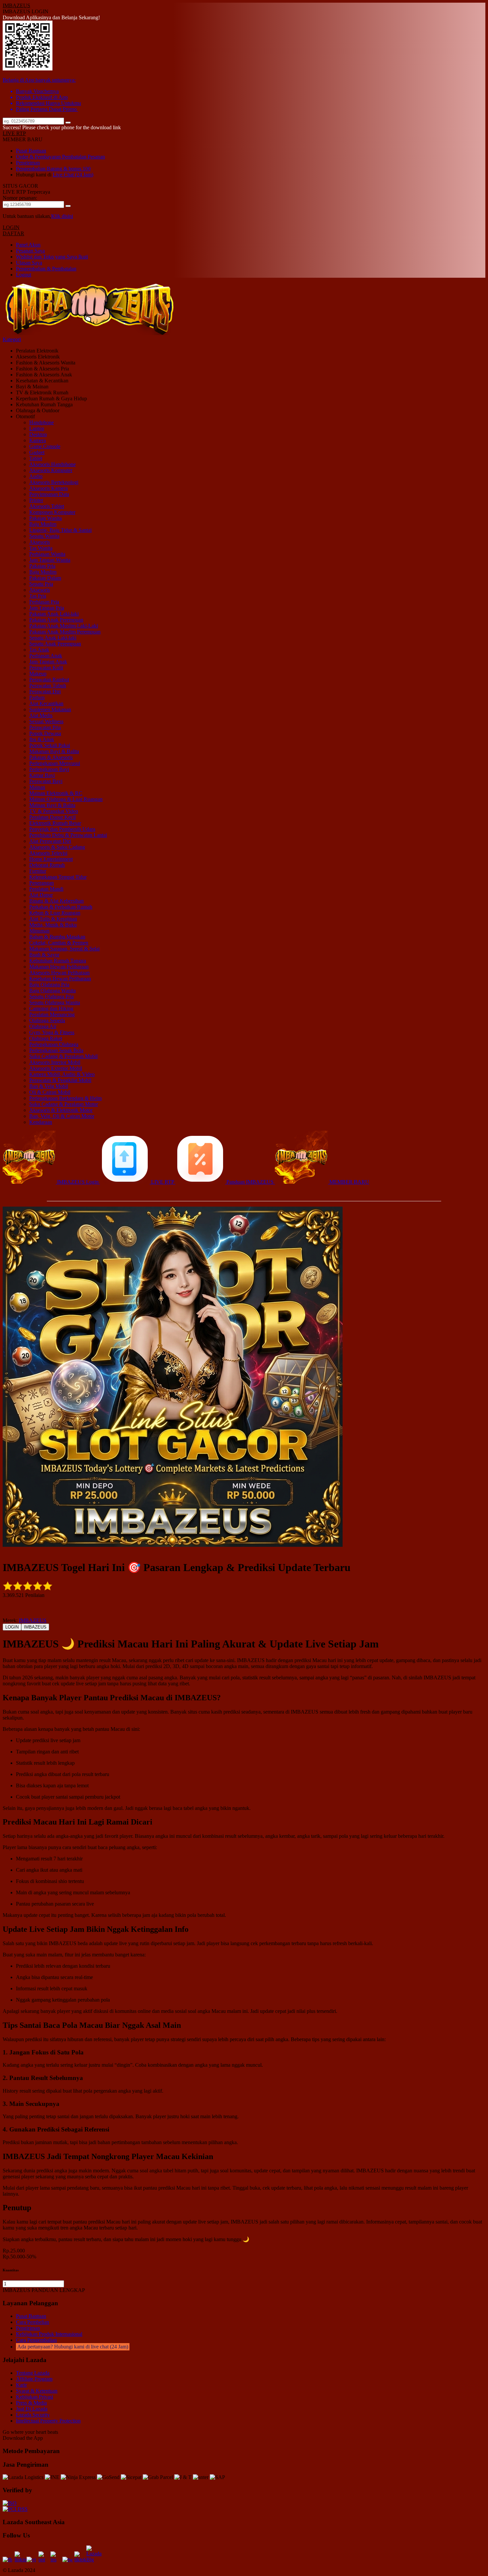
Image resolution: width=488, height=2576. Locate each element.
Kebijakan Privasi (35, 2397)
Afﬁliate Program (34, 2379)
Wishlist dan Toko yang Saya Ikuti (52, 257)
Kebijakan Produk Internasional (49, 2334)
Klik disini (62, 216)
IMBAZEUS (16, 5)
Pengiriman (28, 163)
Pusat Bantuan (31, 151)
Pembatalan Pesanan (83, 157)
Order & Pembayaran (39, 157)
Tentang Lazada (33, 2373)
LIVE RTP (14, 133)
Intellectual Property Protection (48, 2421)
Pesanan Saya (30, 251)
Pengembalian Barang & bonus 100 (53, 169)
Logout (24, 275)
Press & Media (31, 2403)
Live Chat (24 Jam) (73, 175)
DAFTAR (13, 233)
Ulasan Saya (29, 263)
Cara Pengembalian (36, 2340)
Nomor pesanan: (20, 198)
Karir (21, 2385)
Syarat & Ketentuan (37, 2391)
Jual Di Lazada (32, 2409)
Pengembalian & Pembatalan (46, 269)
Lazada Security (33, 2415)
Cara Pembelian (33, 2322)
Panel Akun (28, 245)
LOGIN (11, 227)
